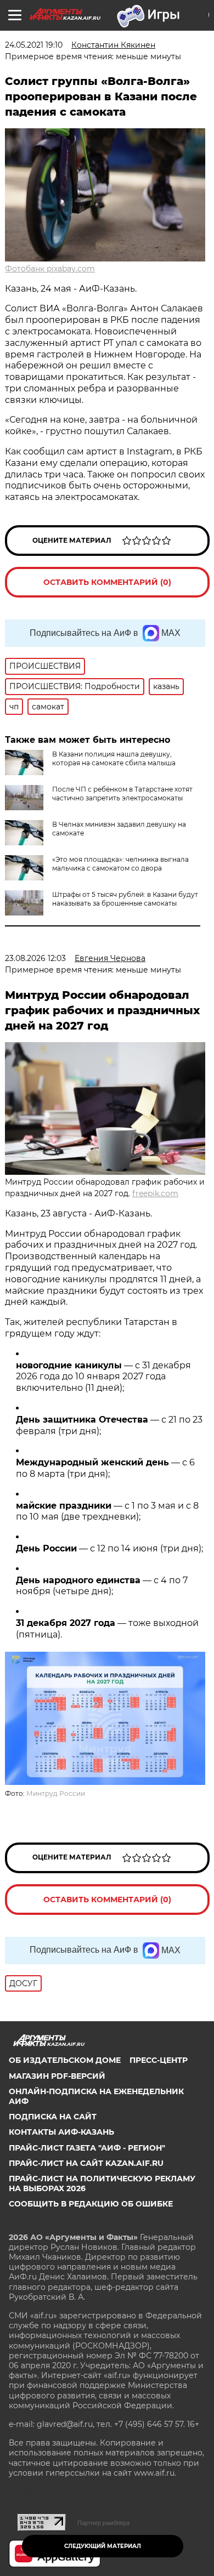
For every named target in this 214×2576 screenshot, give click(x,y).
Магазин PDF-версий (57, 2076)
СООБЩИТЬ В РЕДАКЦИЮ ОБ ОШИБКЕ (91, 2204)
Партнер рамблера (103, 2523)
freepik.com (155, 1193)
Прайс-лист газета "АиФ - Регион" (87, 2148)
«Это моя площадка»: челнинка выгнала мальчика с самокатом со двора (120, 864)
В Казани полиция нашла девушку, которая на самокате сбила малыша (114, 758)
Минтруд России (56, 1793)
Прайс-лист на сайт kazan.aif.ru (86, 2163)
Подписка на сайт (53, 2117)
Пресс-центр (159, 2060)
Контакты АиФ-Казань (61, 2132)
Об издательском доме (65, 2060)
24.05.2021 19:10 (34, 45)
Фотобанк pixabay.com (50, 269)
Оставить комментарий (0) (107, 582)
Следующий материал (103, 2546)
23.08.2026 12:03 (35, 958)
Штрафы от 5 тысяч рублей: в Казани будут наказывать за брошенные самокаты (125, 899)
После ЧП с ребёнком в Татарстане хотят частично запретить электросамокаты (122, 794)
